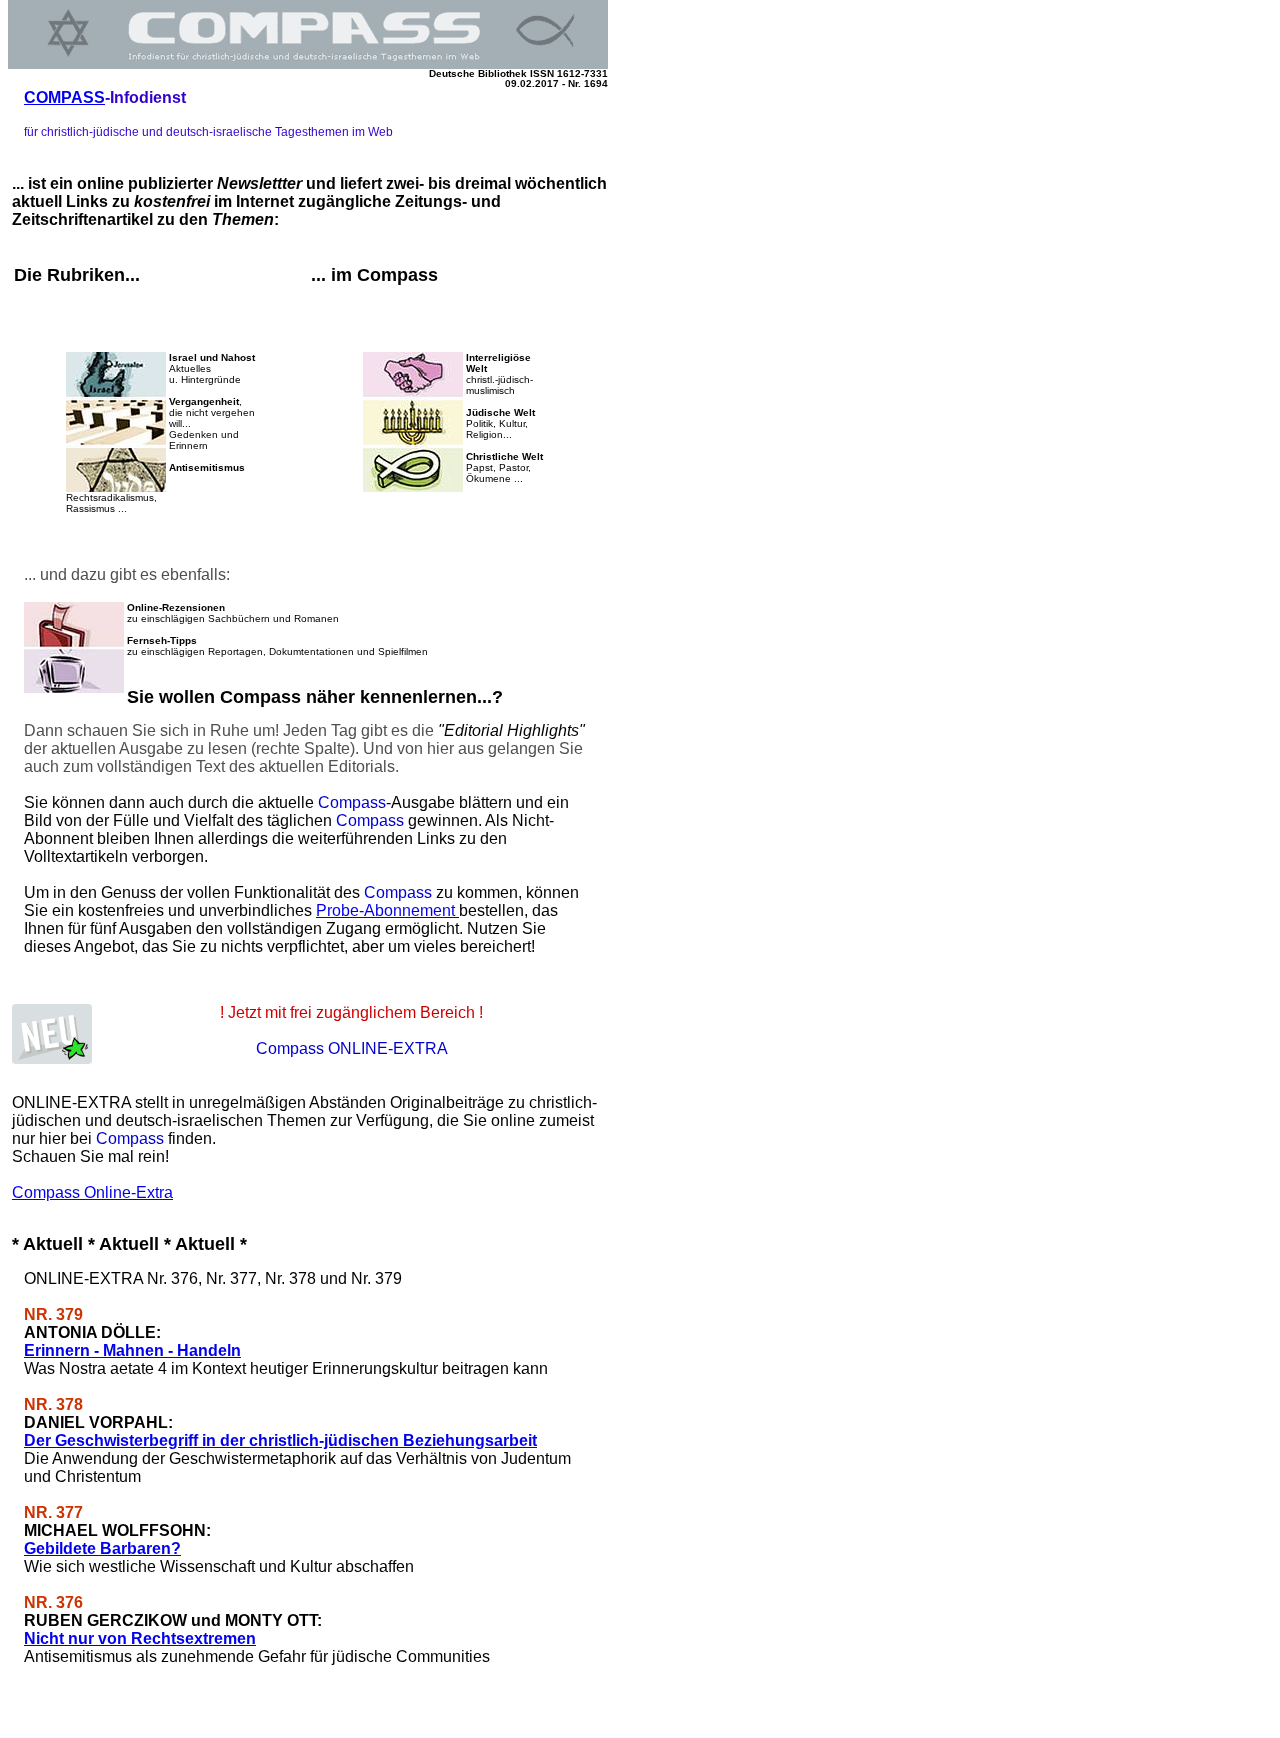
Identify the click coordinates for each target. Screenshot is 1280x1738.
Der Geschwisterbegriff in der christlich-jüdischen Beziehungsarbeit (280, 1440)
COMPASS (64, 97)
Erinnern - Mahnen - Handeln (132, 1350)
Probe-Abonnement (387, 910)
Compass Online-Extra (92, 1192)
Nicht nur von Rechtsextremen (140, 1638)
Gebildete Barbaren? (102, 1548)
